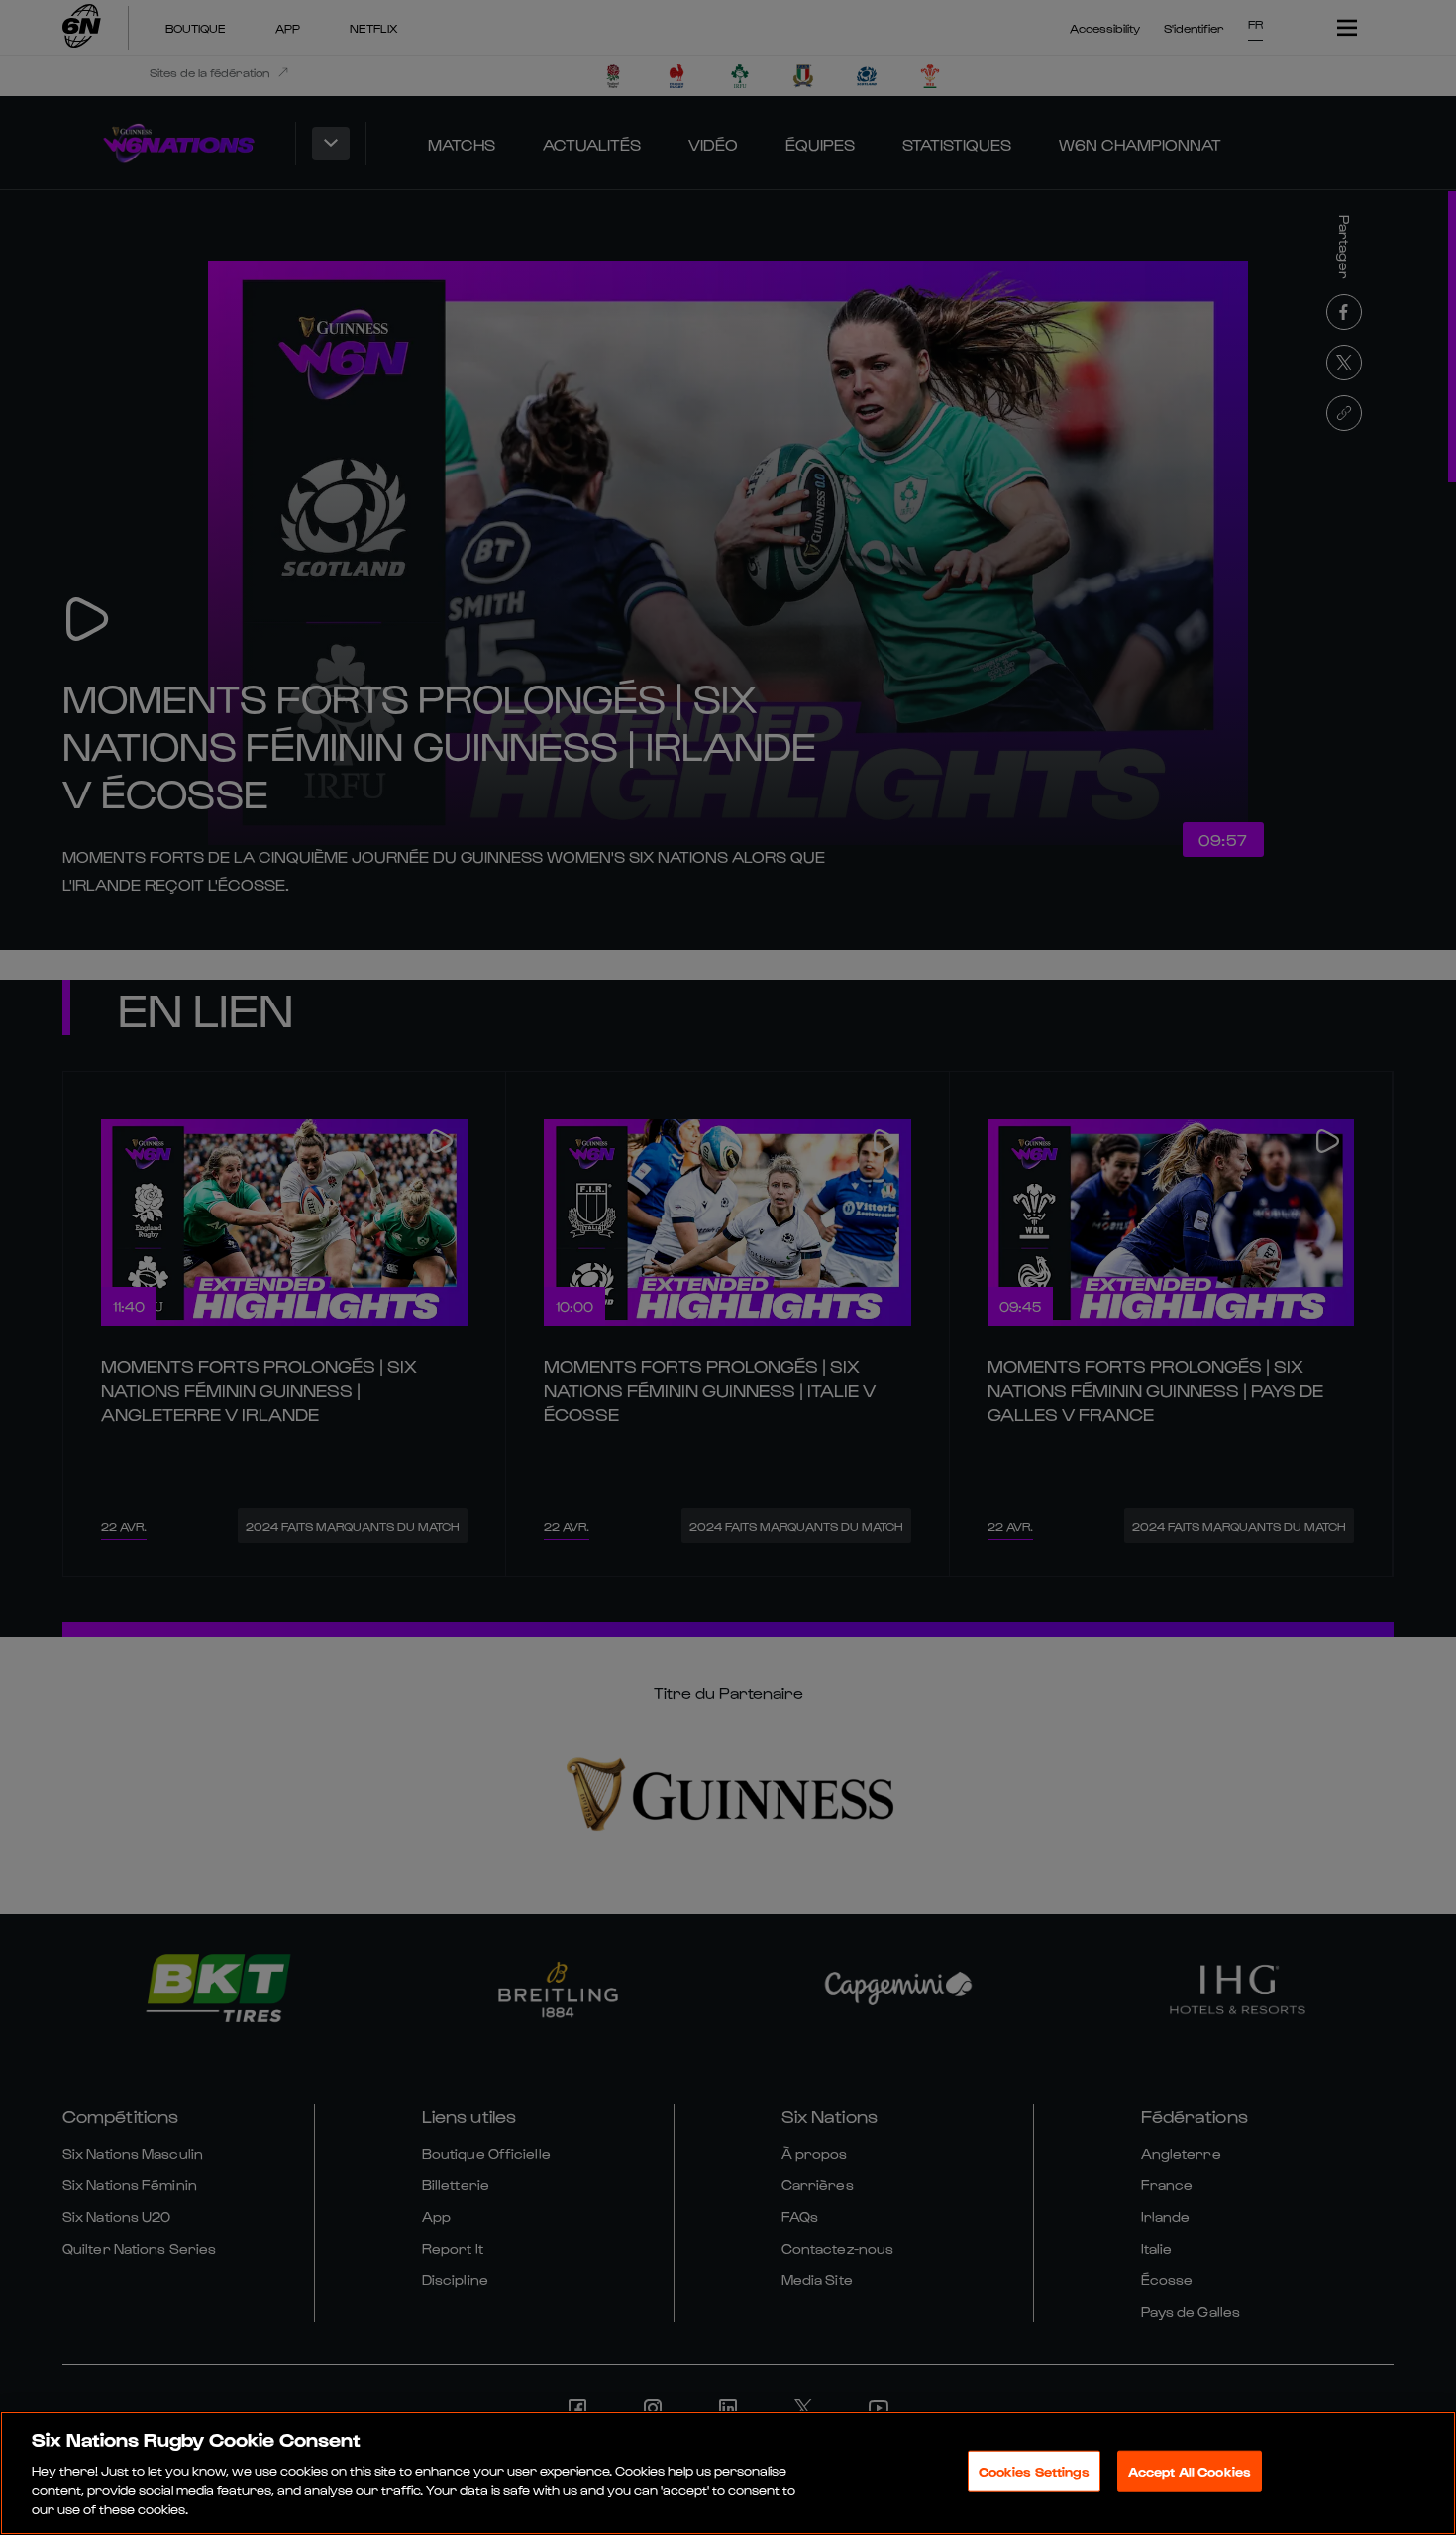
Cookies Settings (1034, 2471)
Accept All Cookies (1190, 2471)
